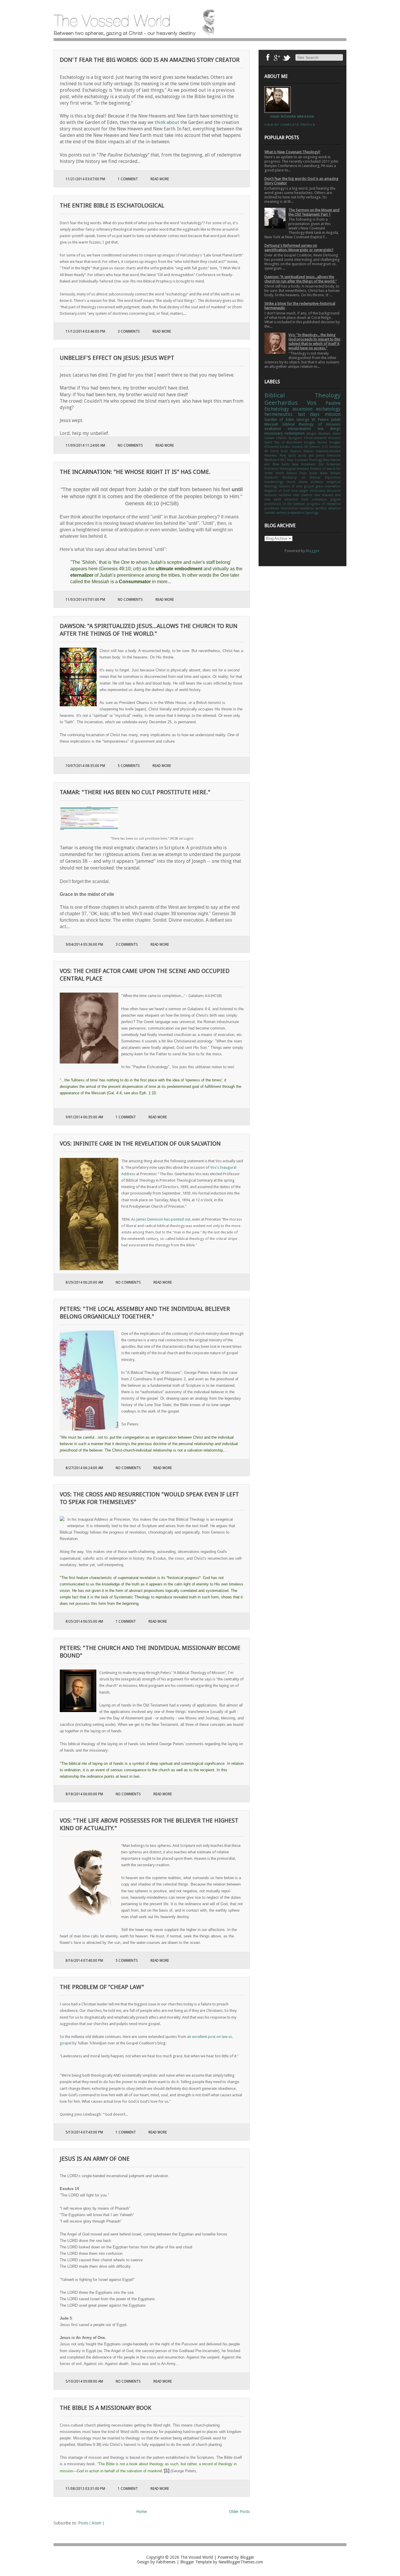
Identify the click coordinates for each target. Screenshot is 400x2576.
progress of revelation (324, 504)
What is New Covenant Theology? (292, 152)
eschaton (318, 482)
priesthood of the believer (286, 504)
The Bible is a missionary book (106, 2408)
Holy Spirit (289, 455)
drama (305, 482)
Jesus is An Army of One (95, 2159)
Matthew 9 (272, 460)
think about (167, 122)
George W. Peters (314, 420)
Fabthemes (166, 2562)
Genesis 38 (300, 447)
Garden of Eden (280, 420)
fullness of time (292, 486)
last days (311, 414)
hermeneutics (281, 414)
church (292, 482)
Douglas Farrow (317, 442)
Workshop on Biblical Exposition (311, 477)
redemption (296, 433)
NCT (284, 460)
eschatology (328, 409)
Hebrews (272, 455)
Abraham (325, 433)
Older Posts (239, 2512)
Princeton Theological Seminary (287, 469)
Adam (337, 433)
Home (141, 2512)
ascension (304, 409)
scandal (270, 513)
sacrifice (322, 508)
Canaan (270, 438)
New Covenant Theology (305, 460)
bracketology (275, 482)
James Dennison (328, 455)
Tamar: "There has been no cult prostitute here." (135, 792)
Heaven (310, 451)
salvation (334, 508)
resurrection (290, 508)
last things (329, 429)
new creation (304, 495)
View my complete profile (290, 125)
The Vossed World (197, 2557)
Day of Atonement (289, 442)
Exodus (286, 447)
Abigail (312, 433)
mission (333, 414)
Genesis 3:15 (319, 447)
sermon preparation (291, 513)
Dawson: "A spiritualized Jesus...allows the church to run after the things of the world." (301, 279)
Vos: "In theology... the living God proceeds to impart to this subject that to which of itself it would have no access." (314, 341)
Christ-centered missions (322, 438)
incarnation (333, 486)
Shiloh (281, 473)
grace (320, 486)
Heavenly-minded (328, 451)
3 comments (129, 331)
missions (272, 495)
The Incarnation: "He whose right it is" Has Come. (135, 472)
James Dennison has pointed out (163, 1219)
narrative (286, 495)
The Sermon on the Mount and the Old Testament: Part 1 (314, 212)
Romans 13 (318, 469)
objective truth (298, 499)
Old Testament (330, 464)
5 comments (129, 766)
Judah (336, 420)
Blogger (313, 551)
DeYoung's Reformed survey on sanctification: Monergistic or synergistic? (299, 248)
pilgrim (335, 499)
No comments (131, 445)
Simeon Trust (298, 473)
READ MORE (160, 179)
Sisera (314, 473)
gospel (310, 486)
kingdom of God (278, 491)
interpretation (303, 429)
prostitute (272, 508)
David (269, 442)
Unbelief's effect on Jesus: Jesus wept (117, 358)
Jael (313, 455)
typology (312, 513)
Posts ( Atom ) (91, 2523)
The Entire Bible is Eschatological (112, 205)
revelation (307, 508)
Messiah (273, 424)
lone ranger (300, 491)
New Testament (305, 464)
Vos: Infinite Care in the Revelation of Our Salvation (140, 1144)
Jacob (304, 455)
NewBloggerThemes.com (241, 2562)
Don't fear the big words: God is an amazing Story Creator (150, 60)
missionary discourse (325, 491)
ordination (321, 499)
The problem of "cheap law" (102, 1987)
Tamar (325, 473)
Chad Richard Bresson (292, 116)
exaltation (276, 429)
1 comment (128, 179)
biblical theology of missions (312, 424)
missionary (275, 433)
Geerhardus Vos (295, 403)
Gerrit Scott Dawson (287, 451)
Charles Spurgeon (290, 438)
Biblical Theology (302, 395)
